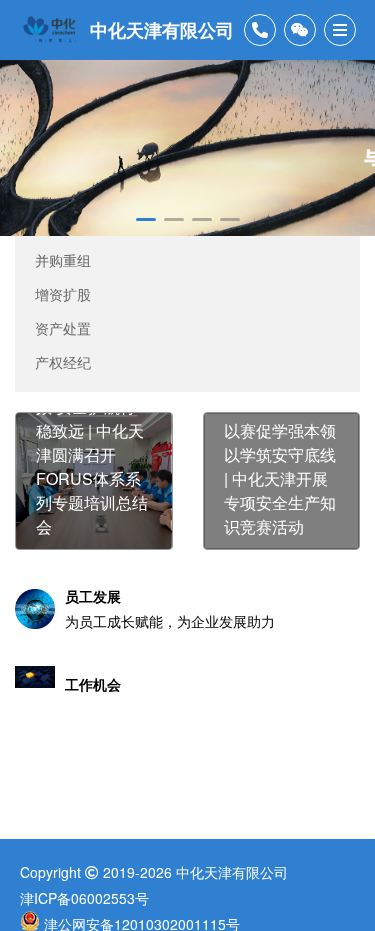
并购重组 (63, 260)
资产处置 (63, 328)
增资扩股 (63, 294)
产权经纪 (63, 362)
